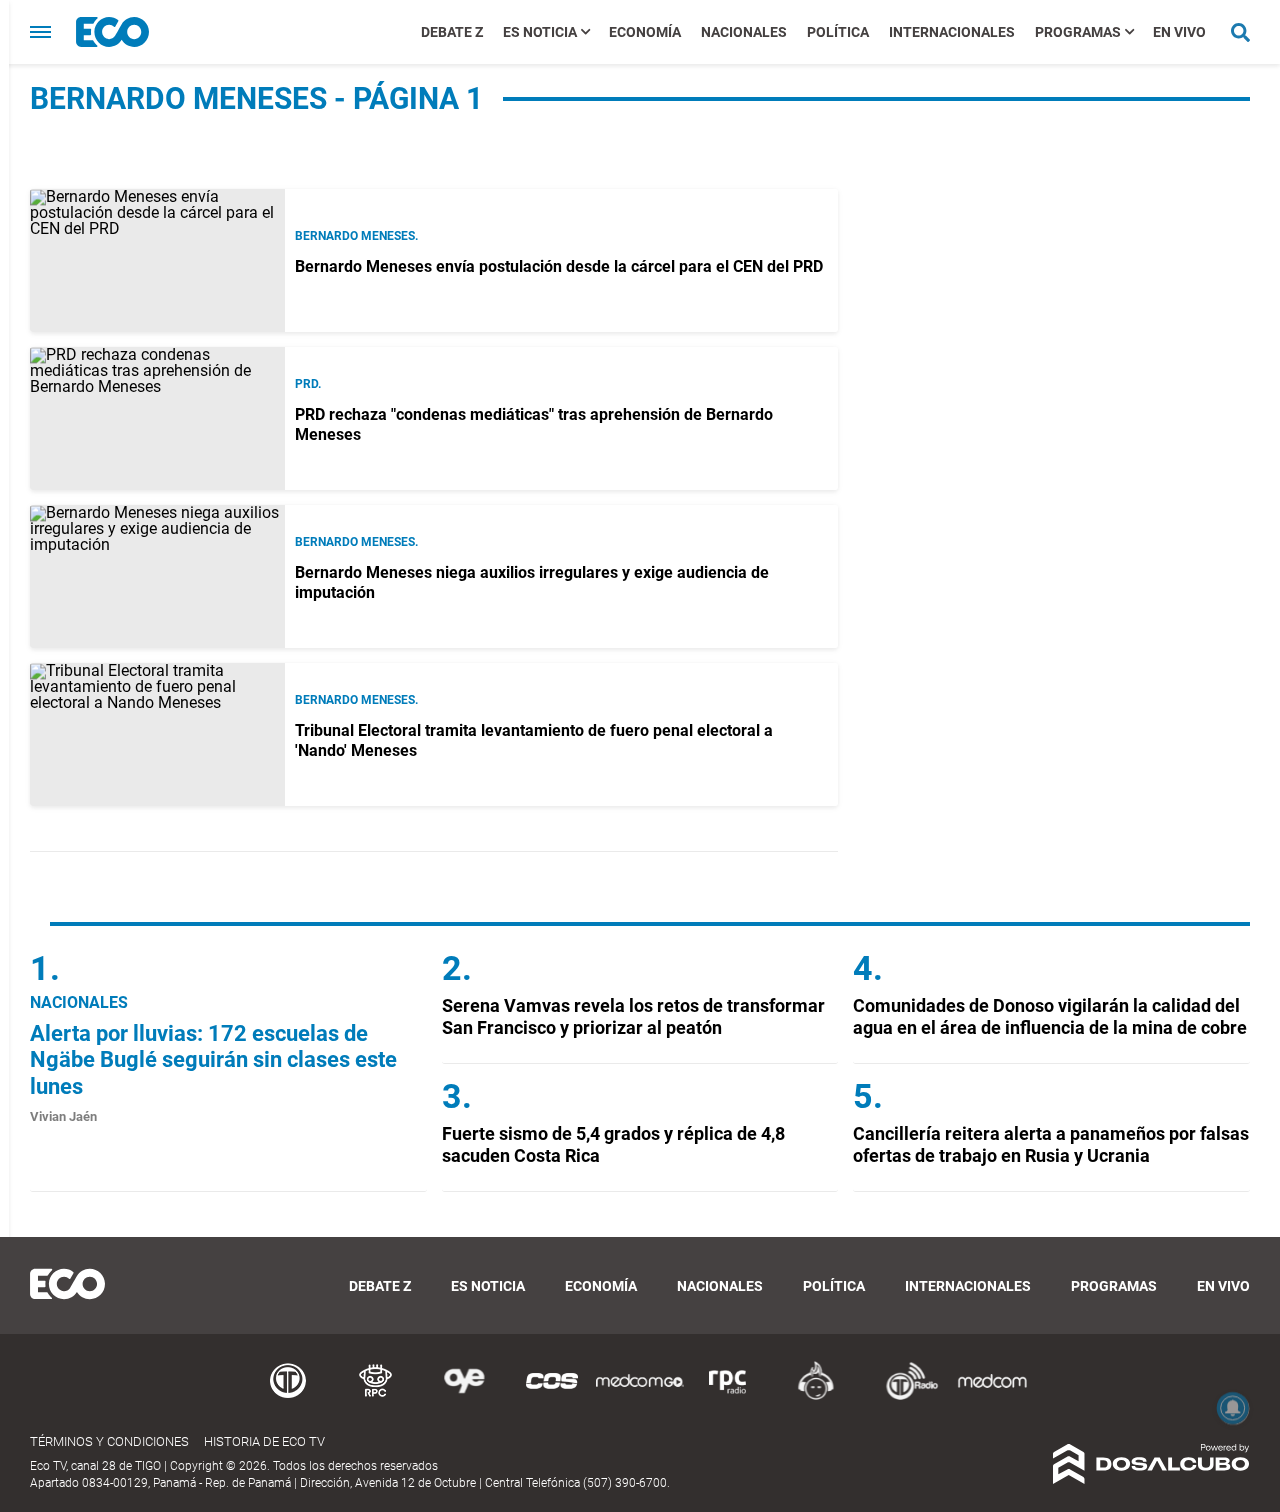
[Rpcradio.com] (728, 1396)
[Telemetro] (288, 1396)
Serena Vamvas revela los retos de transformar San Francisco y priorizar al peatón (633, 1016)
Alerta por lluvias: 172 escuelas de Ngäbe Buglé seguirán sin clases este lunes (213, 1060)
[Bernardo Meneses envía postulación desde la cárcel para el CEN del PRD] (157, 260)
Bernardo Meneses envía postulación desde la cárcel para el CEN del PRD (559, 266)
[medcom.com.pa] (992, 1396)
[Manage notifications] (1233, 1408)
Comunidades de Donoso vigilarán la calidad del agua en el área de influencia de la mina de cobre (1050, 1016)
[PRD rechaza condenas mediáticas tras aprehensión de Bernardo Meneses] (157, 418)
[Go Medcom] (640, 1396)
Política (838, 32)
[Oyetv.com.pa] (464, 1396)
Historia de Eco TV (264, 1441)
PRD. (308, 384)
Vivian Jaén (63, 1116)
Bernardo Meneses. (356, 236)
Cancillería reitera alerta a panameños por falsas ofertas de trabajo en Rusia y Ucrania (1051, 1144)
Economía (645, 32)
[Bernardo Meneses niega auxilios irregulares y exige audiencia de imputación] (157, 576)
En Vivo (1179, 32)
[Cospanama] (552, 1396)
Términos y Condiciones (109, 1441)
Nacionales (744, 32)
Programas (1078, 32)
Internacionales (952, 32)
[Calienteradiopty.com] (816, 1396)
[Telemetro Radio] (904, 1396)
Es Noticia (540, 32)
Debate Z (452, 32)
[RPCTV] (376, 1396)
